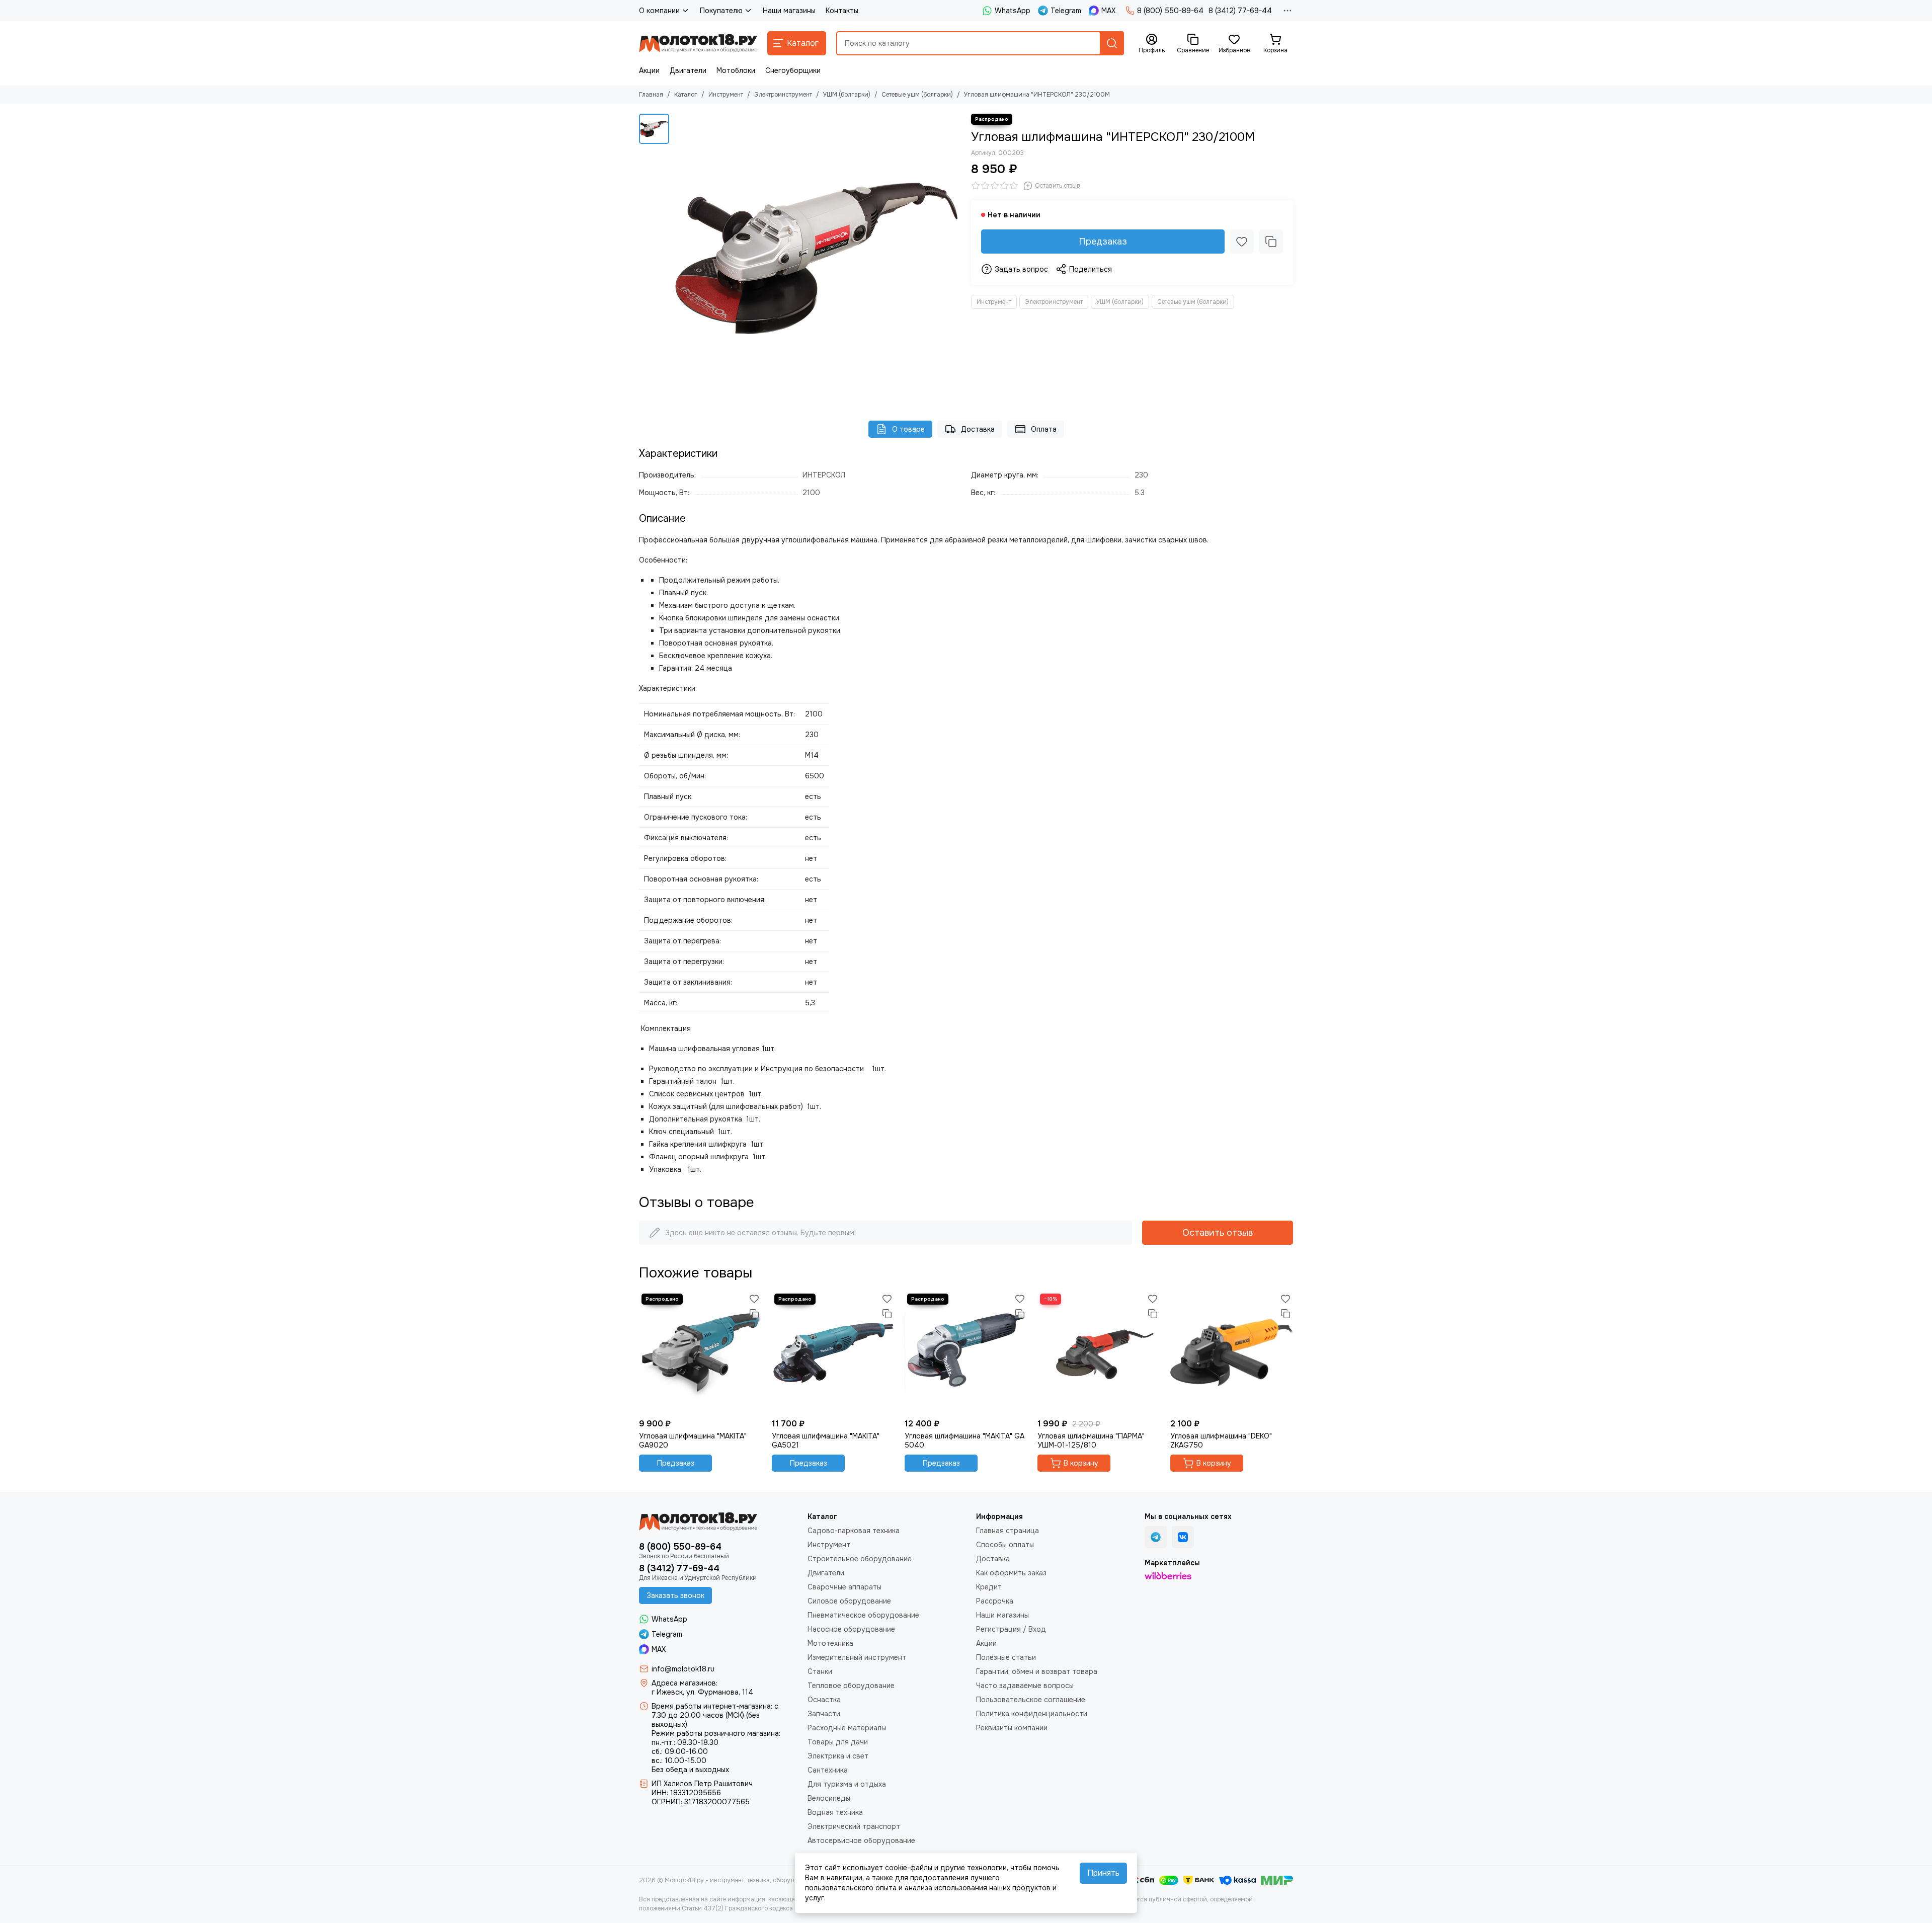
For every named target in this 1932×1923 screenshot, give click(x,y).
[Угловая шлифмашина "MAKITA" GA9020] (700, 1352)
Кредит (989, 1587)
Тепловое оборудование (851, 1686)
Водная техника (835, 1812)
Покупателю (721, 11)
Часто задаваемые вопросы (1025, 1686)
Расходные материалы (847, 1728)
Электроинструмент (783, 95)
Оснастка (824, 1700)
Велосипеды (829, 1798)
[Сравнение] (1271, 242)
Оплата (1044, 429)
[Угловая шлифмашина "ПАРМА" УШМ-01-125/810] (1099, 1352)
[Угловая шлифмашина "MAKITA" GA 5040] (966, 1352)
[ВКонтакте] (1183, 1537)
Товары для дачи (838, 1742)
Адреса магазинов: (685, 1683)
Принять (1103, 1873)
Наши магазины (789, 11)
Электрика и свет (838, 1756)
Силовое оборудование (849, 1601)
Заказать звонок (675, 1595)
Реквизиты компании (1012, 1728)
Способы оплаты (1005, 1545)
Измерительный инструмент (857, 1657)
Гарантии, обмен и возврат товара (1037, 1671)
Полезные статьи (1006, 1657)
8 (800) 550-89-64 (1170, 11)
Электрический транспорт (854, 1826)
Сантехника (828, 1770)
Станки (820, 1671)
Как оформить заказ (1011, 1573)
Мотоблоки (736, 70)
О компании (659, 11)
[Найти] (1112, 43)
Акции (649, 70)
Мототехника (830, 1643)
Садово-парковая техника (854, 1531)
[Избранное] (1242, 242)
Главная (651, 95)
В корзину (1081, 1463)
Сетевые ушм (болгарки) (917, 95)
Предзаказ (1103, 242)
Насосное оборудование (851, 1629)
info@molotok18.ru (683, 1669)
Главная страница (1008, 1531)
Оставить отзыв (1218, 1233)
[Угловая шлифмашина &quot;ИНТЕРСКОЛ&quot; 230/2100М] (818, 257)
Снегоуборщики (793, 70)
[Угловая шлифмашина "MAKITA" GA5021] (833, 1352)
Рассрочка (995, 1601)
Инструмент (726, 95)
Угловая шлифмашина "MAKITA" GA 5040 (964, 1440)
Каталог (686, 95)
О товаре (908, 429)
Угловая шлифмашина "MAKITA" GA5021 (826, 1440)
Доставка (978, 429)
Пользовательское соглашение (1031, 1700)
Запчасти (824, 1714)
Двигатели (688, 70)
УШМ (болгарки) (847, 95)
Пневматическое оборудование (863, 1615)
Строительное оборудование (860, 1559)
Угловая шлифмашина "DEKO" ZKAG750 (1221, 1440)
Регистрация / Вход (1011, 1629)
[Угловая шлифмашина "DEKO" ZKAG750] (1232, 1352)
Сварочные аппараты (844, 1587)
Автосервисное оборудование (861, 1840)
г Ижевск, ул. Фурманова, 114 (702, 1692)
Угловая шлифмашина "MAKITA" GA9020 (693, 1440)
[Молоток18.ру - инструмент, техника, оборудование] (698, 43)
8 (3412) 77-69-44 (1240, 11)
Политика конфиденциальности (1032, 1714)
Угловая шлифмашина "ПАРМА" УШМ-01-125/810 (1091, 1440)
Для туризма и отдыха (847, 1784)
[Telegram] (1156, 1537)
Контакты (842, 11)
